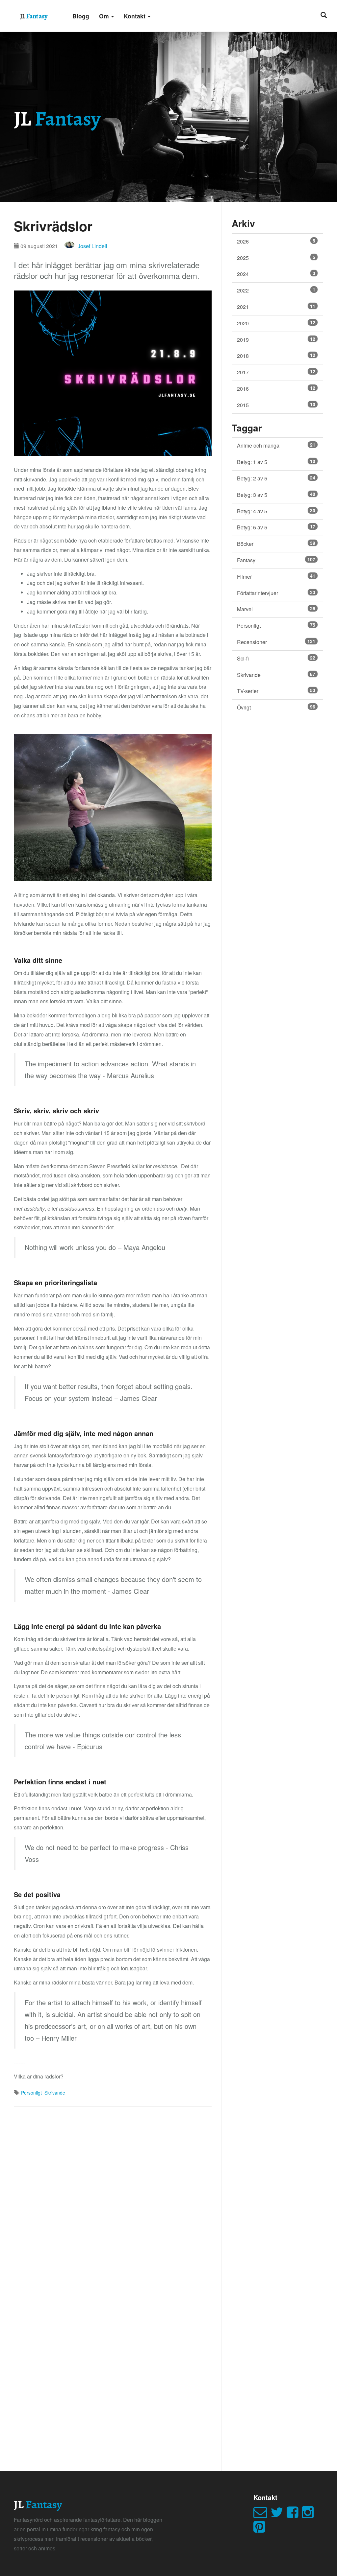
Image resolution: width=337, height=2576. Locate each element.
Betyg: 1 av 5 (276, 462)
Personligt (31, 2093)
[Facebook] (294, 2515)
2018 (276, 356)
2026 (276, 241)
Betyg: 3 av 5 (276, 495)
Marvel (276, 609)
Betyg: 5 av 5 (276, 527)
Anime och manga (276, 445)
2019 (276, 339)
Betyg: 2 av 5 (276, 478)
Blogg (81, 16)
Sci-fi (276, 658)
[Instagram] (309, 2515)
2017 (276, 372)
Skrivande (55, 2093)
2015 (276, 405)
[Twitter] (279, 2515)
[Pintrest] (261, 2530)
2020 (276, 323)
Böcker (276, 544)
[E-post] (262, 2515)
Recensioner (276, 642)
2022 (276, 290)
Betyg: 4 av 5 (276, 511)
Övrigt (276, 707)
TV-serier (276, 691)
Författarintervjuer (276, 593)
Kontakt (135, 16)
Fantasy (276, 560)
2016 (276, 388)
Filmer (276, 576)
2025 (276, 258)
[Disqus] (113, 2198)
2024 (276, 274)
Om (105, 16)
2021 (276, 307)
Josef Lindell (92, 246)
